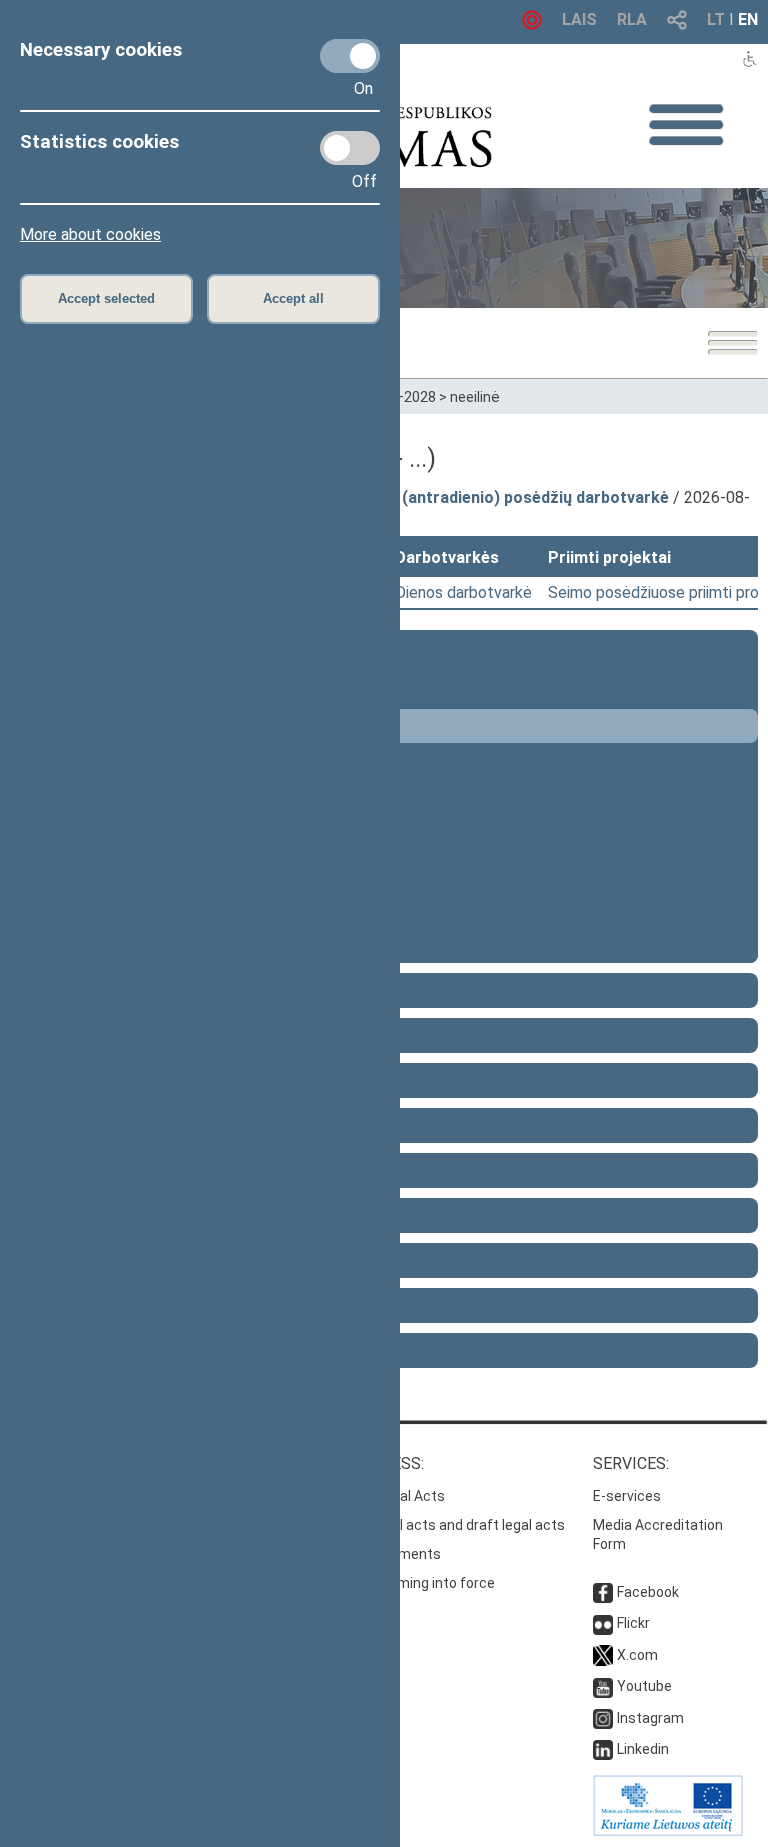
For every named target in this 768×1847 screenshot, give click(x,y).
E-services (627, 1496)
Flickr (633, 1623)
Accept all (293, 298)
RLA (632, 19)
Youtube (644, 1686)
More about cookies (90, 234)
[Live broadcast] (532, 24)
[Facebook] (603, 1592)
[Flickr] (603, 1623)
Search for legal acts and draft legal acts (433, 1525)
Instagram (650, 1718)
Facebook (648, 1592)
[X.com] (603, 1655)
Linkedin (643, 1749)
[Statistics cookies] (350, 148)
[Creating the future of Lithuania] (668, 1831)
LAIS (579, 19)
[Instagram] (603, 1718)
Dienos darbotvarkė (463, 592)
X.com (637, 1655)
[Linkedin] (603, 1749)
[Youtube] (603, 1686)
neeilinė (475, 397)
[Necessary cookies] (350, 56)
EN (748, 19)
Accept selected (106, 298)
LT (716, 19)
